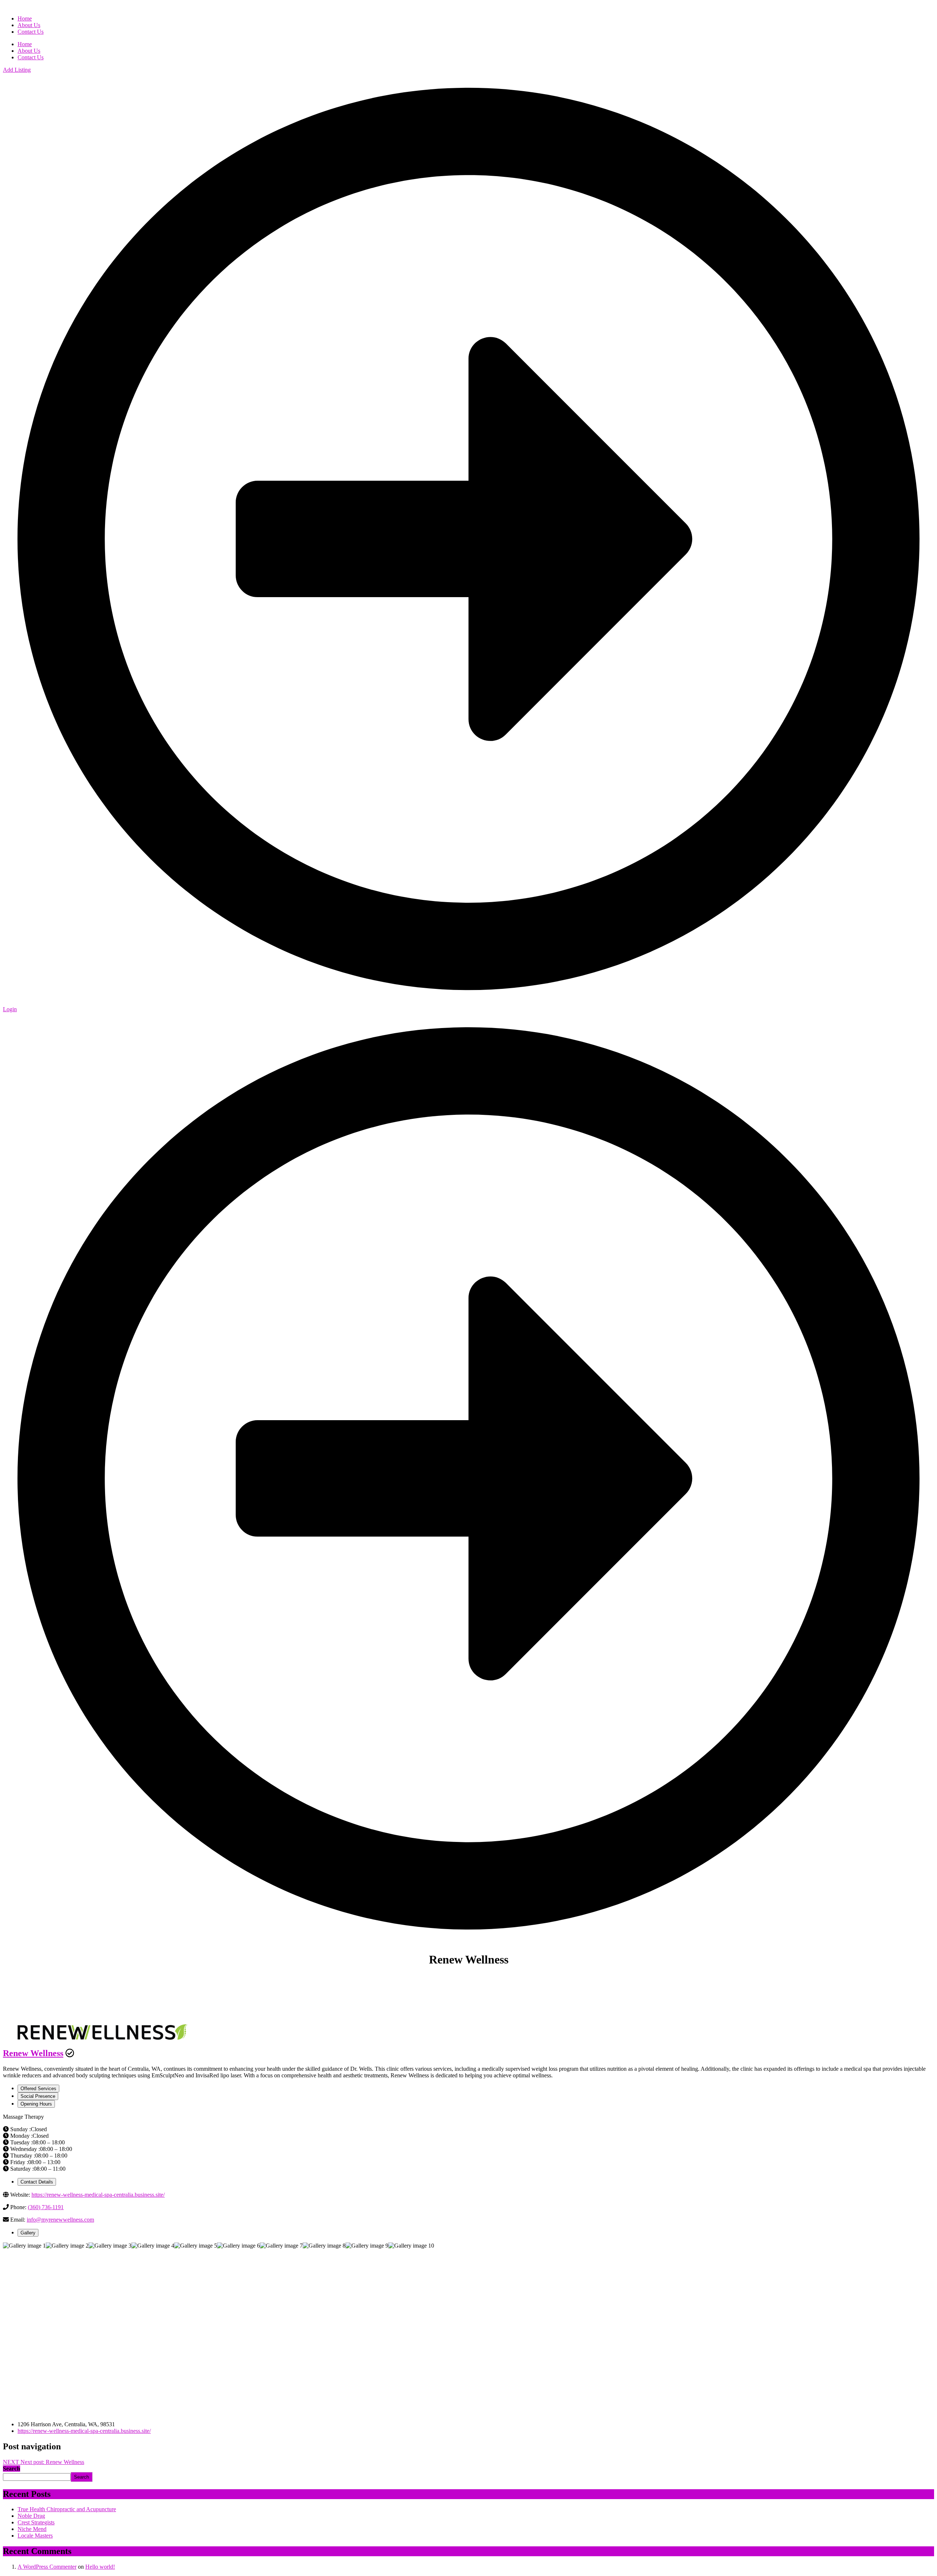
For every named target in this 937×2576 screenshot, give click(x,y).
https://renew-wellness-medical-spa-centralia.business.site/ (98, 2195)
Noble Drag (31, 2516)
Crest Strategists (36, 2522)
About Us (29, 51)
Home (25, 44)
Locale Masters (35, 2536)
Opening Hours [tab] (36, 2104)
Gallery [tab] (28, 2233)
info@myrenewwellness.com (60, 2220)
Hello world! (100, 2567)
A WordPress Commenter (47, 2567)
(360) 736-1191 (46, 2207)
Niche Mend (32, 2529)
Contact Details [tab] (37, 2182)
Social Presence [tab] (38, 2096)
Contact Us (31, 57)
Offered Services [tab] (38, 2089)
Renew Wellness (33, 2053)
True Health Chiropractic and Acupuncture (67, 2509)
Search (12, 2469)
